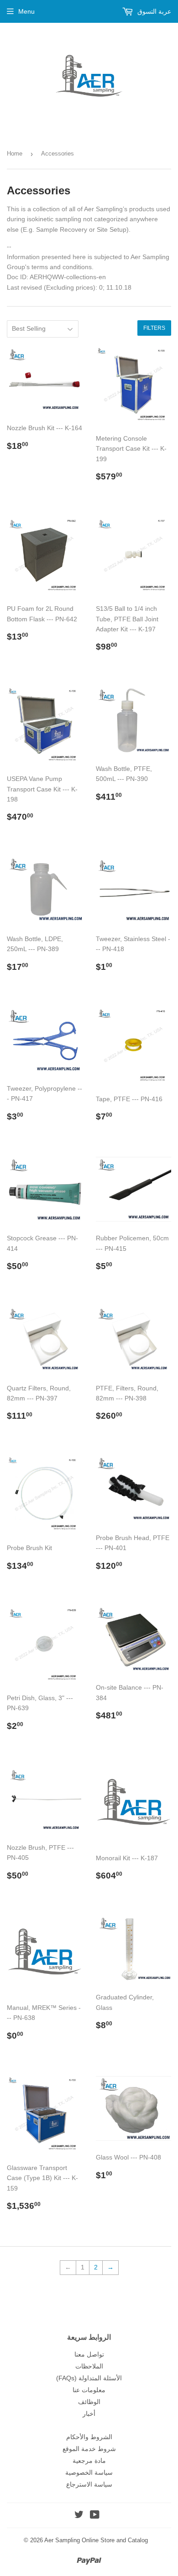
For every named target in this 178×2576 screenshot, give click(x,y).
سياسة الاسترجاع (89, 2484)
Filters (154, 328)
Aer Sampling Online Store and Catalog (96, 2540)
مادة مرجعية (89, 2461)
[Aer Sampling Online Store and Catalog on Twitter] (79, 2516)
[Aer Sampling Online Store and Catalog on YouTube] (95, 2516)
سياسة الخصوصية (89, 2472)
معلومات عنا (89, 2390)
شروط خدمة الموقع (89, 2449)
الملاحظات (89, 2366)
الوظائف (89, 2402)
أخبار (89, 2414)
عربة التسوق (153, 11)
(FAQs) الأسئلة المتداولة (89, 2378)
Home (15, 154)
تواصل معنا (89, 2354)
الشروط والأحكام (89, 2437)
